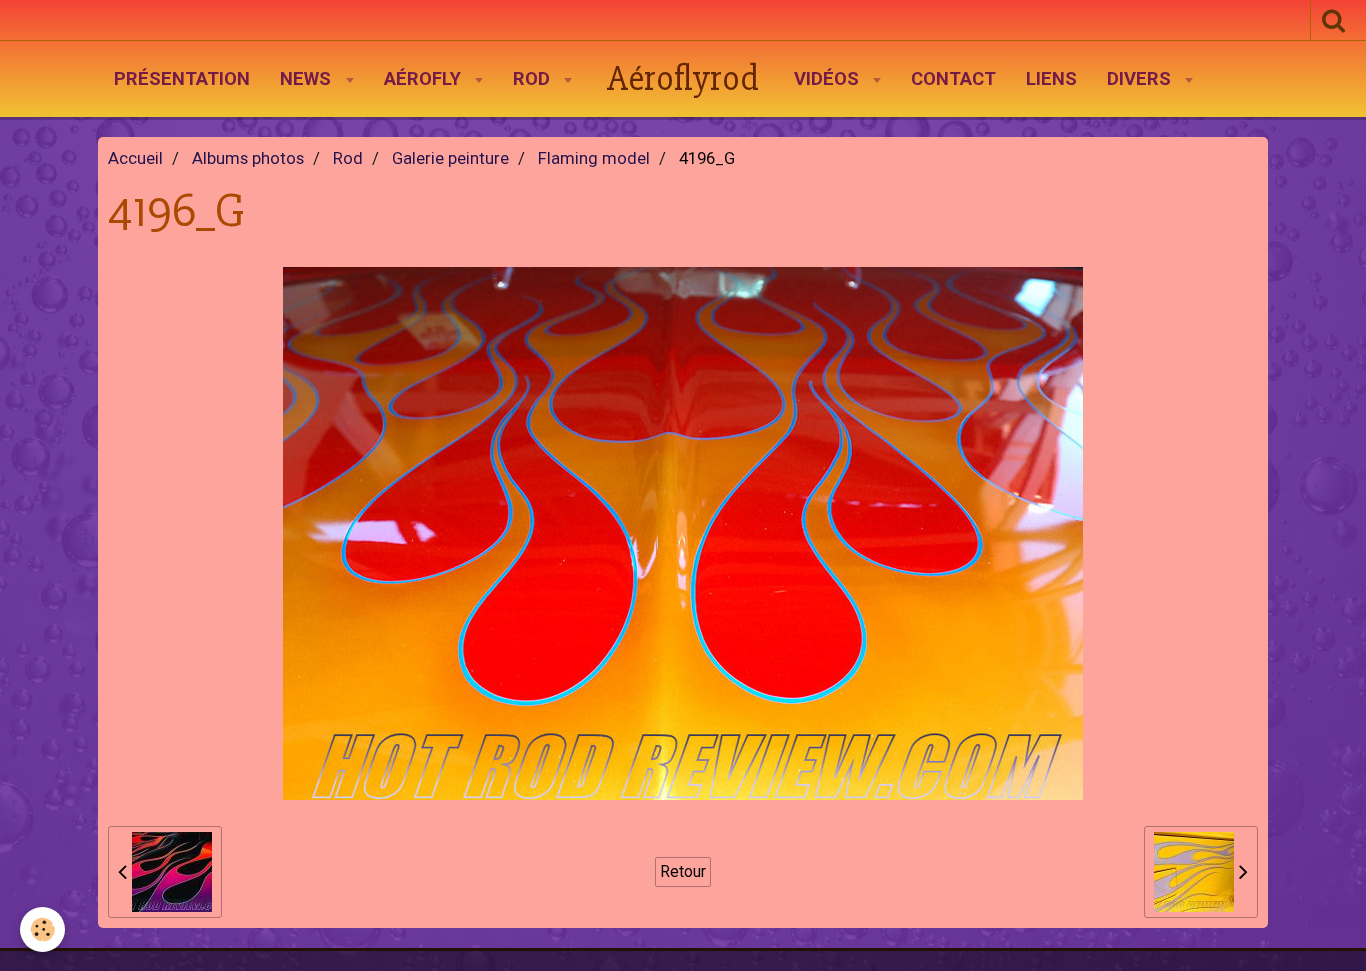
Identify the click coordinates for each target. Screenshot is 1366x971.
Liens (1051, 79)
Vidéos (829, 79)
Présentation (182, 79)
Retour (683, 871)
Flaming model (594, 158)
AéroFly (425, 79)
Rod (534, 79)
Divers (1141, 79)
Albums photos (248, 158)
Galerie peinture (450, 158)
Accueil (135, 158)
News (308, 79)
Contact (953, 79)
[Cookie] (42, 929)
